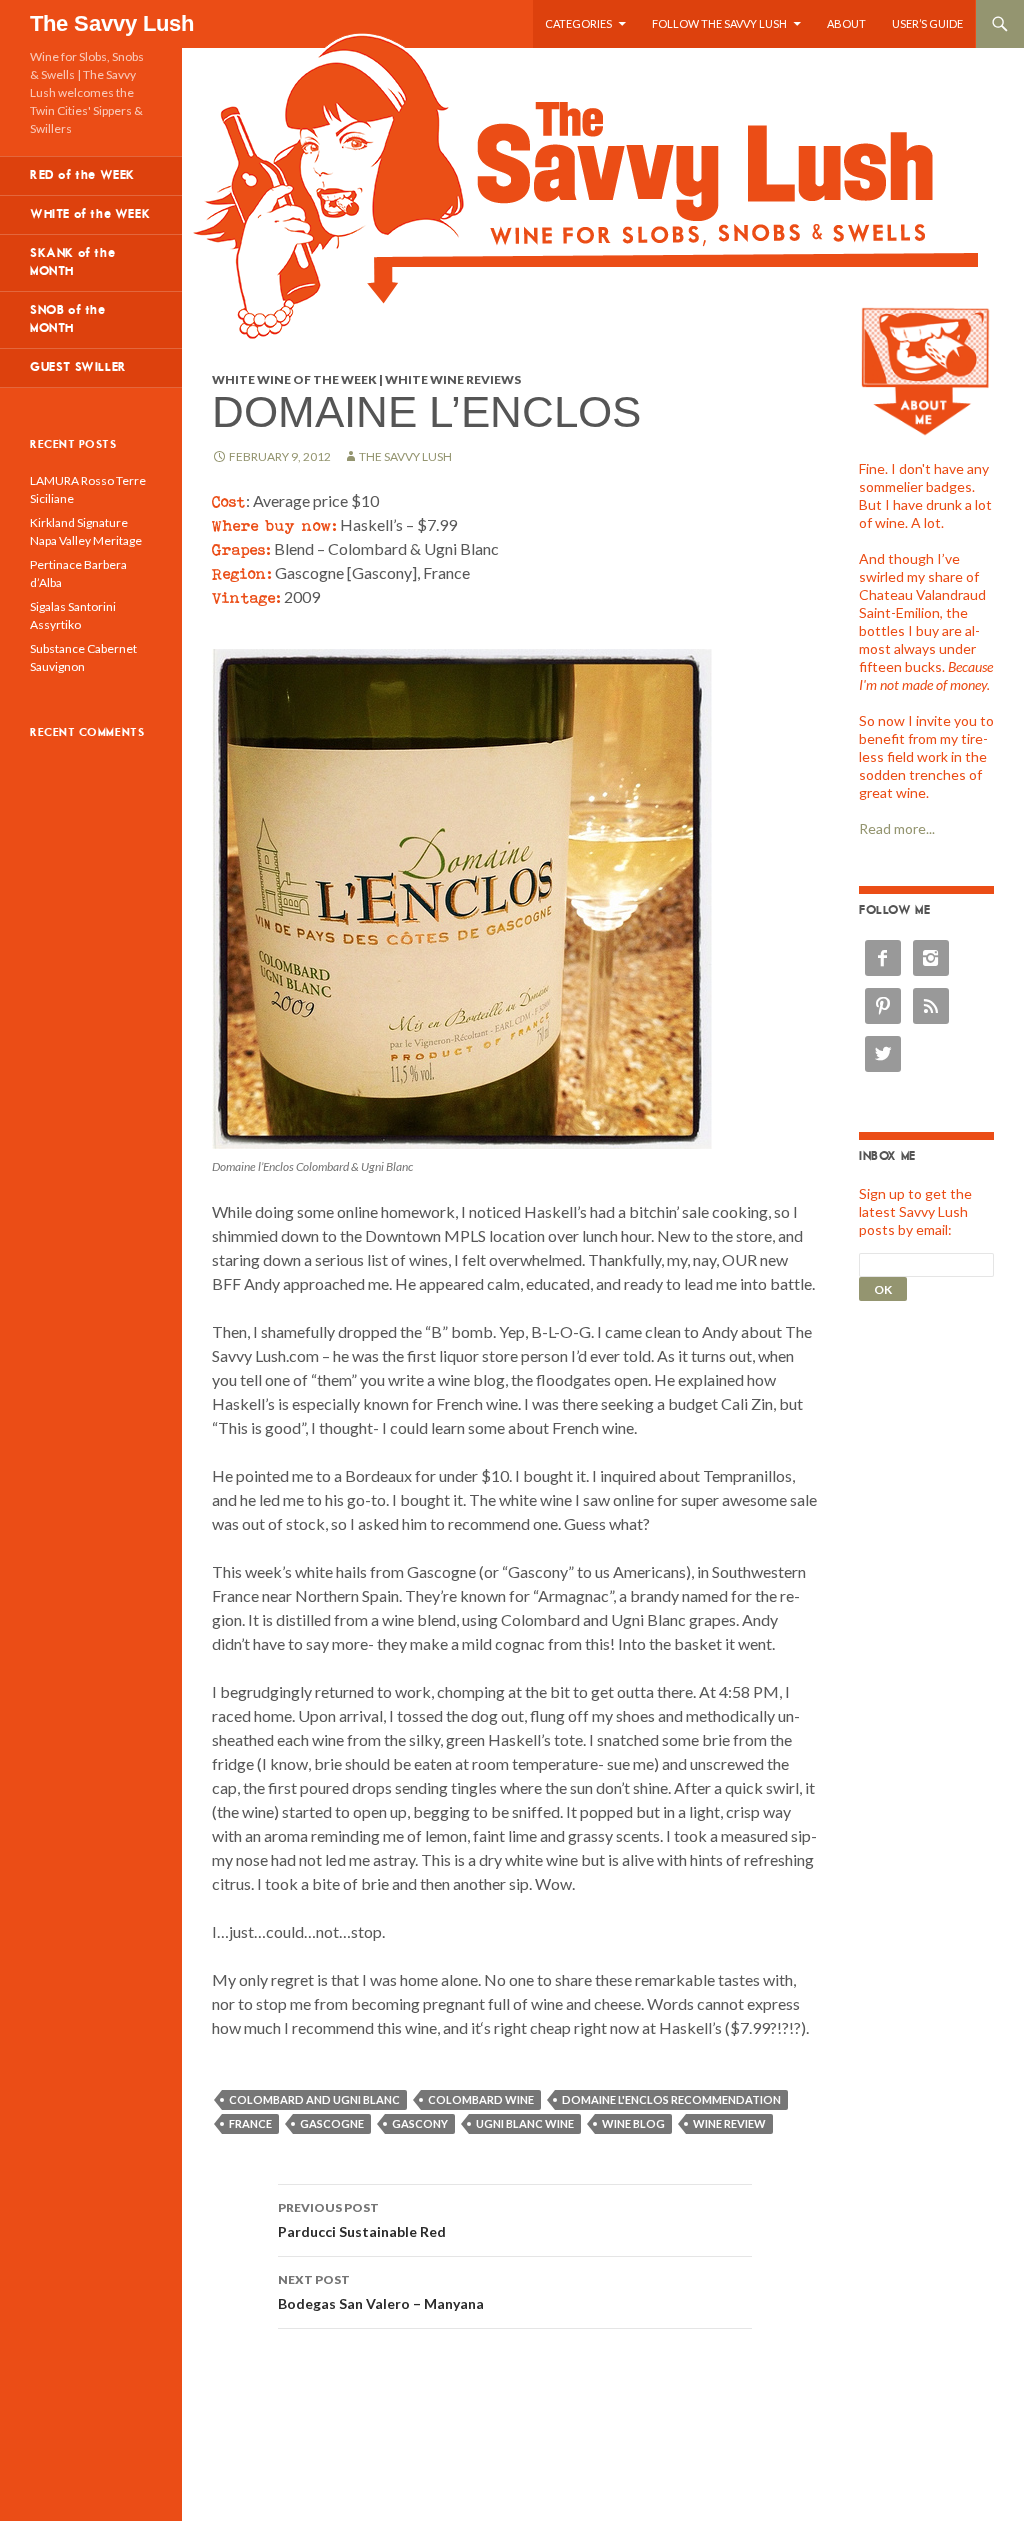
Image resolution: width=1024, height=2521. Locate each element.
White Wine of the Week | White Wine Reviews (366, 379)
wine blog (633, 2123)
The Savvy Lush (112, 23)
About (846, 23)
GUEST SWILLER (78, 367)
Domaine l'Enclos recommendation (671, 2099)
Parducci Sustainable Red (362, 2220)
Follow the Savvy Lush (719, 23)
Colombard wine (481, 2099)
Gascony (420, 2123)
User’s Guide (927, 23)
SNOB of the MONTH (68, 319)
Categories (578, 23)
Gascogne (332, 2123)
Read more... (897, 828)
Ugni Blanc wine (525, 2123)
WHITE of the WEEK (90, 214)
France (250, 2123)
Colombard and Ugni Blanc (314, 2099)
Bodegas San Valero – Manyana (381, 2292)
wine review (729, 2123)
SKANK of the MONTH (72, 262)
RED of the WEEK (82, 175)
